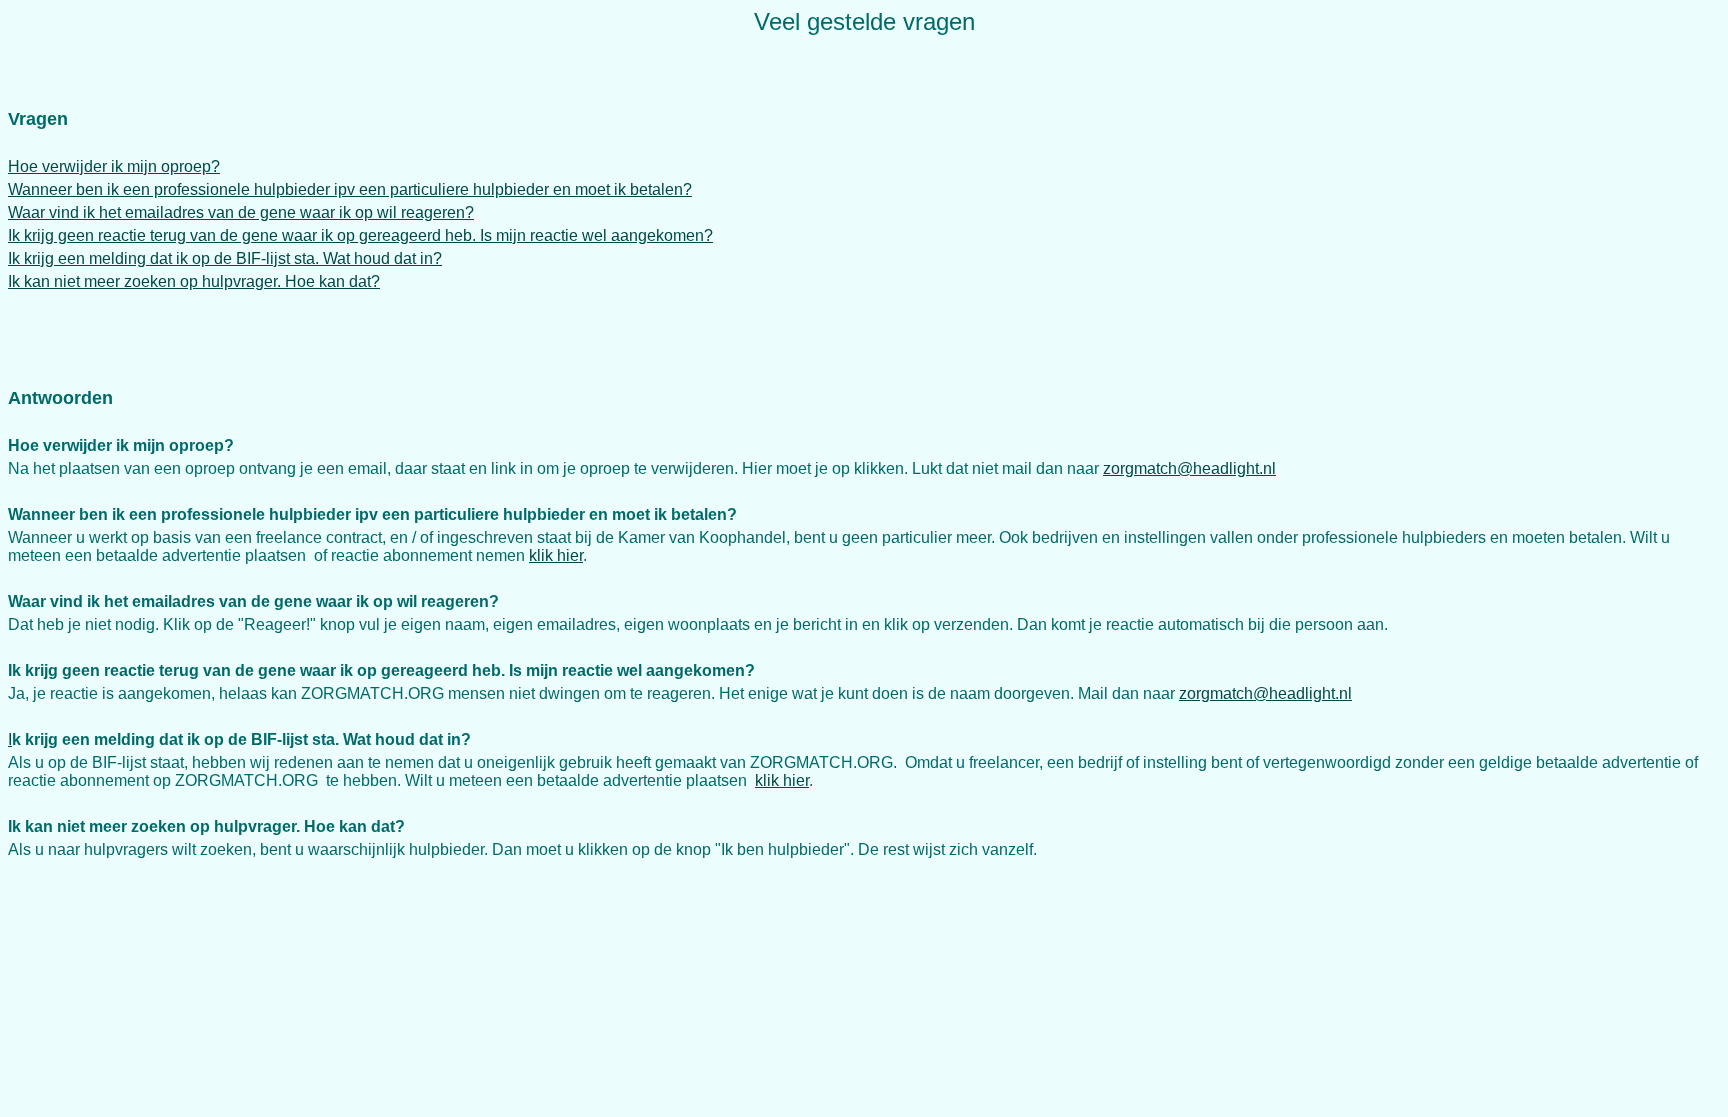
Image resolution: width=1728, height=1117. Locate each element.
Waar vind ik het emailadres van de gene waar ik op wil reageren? (241, 212)
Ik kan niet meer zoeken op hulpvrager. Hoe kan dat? (194, 281)
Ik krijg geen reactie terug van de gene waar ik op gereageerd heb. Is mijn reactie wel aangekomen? (360, 235)
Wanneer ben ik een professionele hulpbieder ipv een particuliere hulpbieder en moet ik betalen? (350, 189)
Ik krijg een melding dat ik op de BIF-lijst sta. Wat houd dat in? (225, 258)
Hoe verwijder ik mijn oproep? (114, 166)
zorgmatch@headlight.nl (1189, 468)
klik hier (556, 555)
